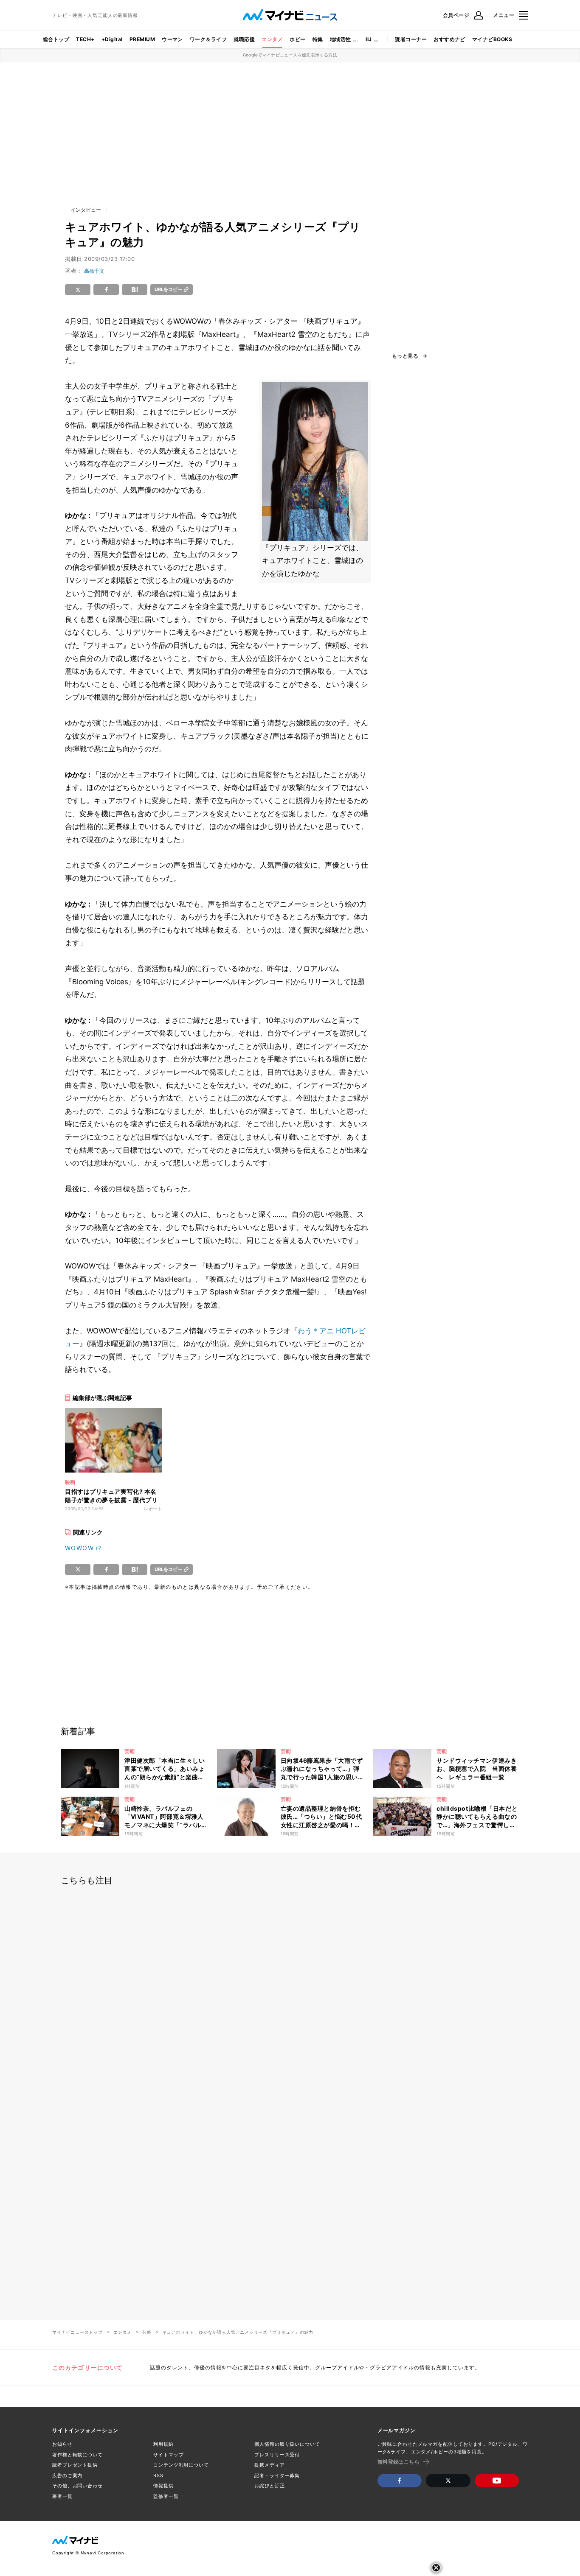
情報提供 (163, 2486)
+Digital (112, 39)
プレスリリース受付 (277, 2455)
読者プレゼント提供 (75, 2465)
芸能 (147, 2332)
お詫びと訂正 (269, 2486)
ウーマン (172, 39)
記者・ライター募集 (277, 2475)
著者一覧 (62, 2496)
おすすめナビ (449, 39)
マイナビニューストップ (77, 2332)
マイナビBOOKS (492, 39)
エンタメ (272, 39)
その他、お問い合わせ (77, 2486)
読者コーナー (411, 39)
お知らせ (62, 2444)
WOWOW (79, 1548)
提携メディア (269, 2465)
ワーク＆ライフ (208, 39)
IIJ (369, 39)
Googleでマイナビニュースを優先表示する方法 (290, 55)
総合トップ (56, 39)
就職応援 (244, 39)
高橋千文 (94, 271)
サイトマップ (168, 2455)
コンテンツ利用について (181, 2465)
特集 (318, 39)
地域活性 (341, 39)
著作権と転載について (77, 2455)
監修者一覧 (166, 2496)
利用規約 (163, 2444)
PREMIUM (142, 39)
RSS (158, 2475)
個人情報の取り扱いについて (287, 2444)
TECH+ (85, 39)
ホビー (297, 39)
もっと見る (405, 356)
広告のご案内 (67, 2475)
